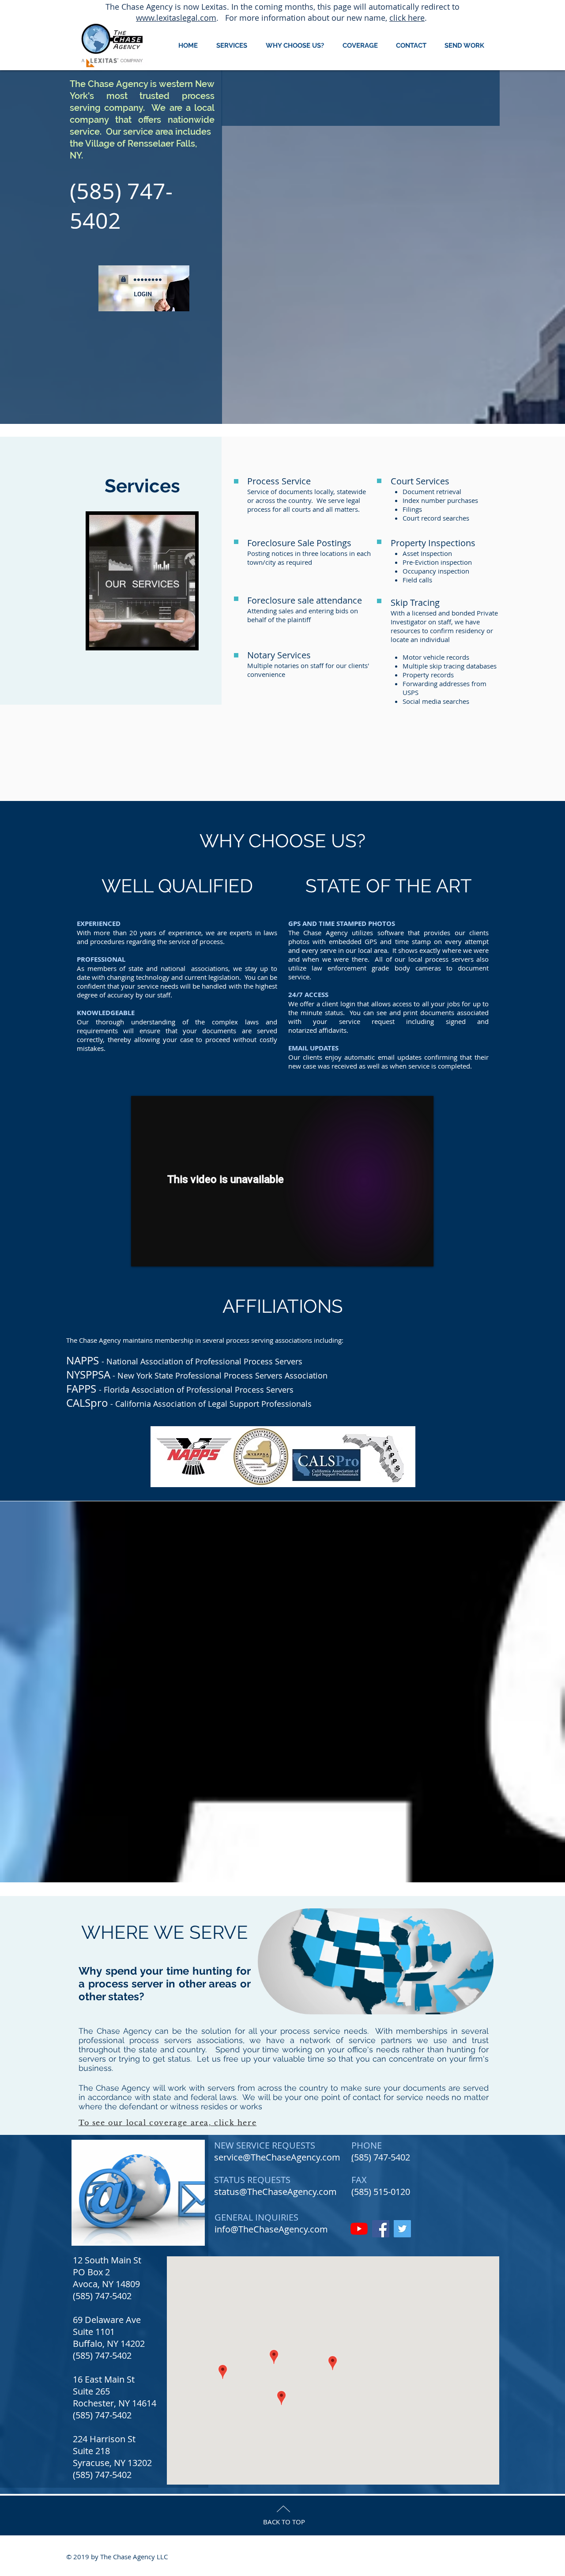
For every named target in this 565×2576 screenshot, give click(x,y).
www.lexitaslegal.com (176, 18)
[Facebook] (381, 2229)
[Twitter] (402, 2229)
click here (407, 18)
